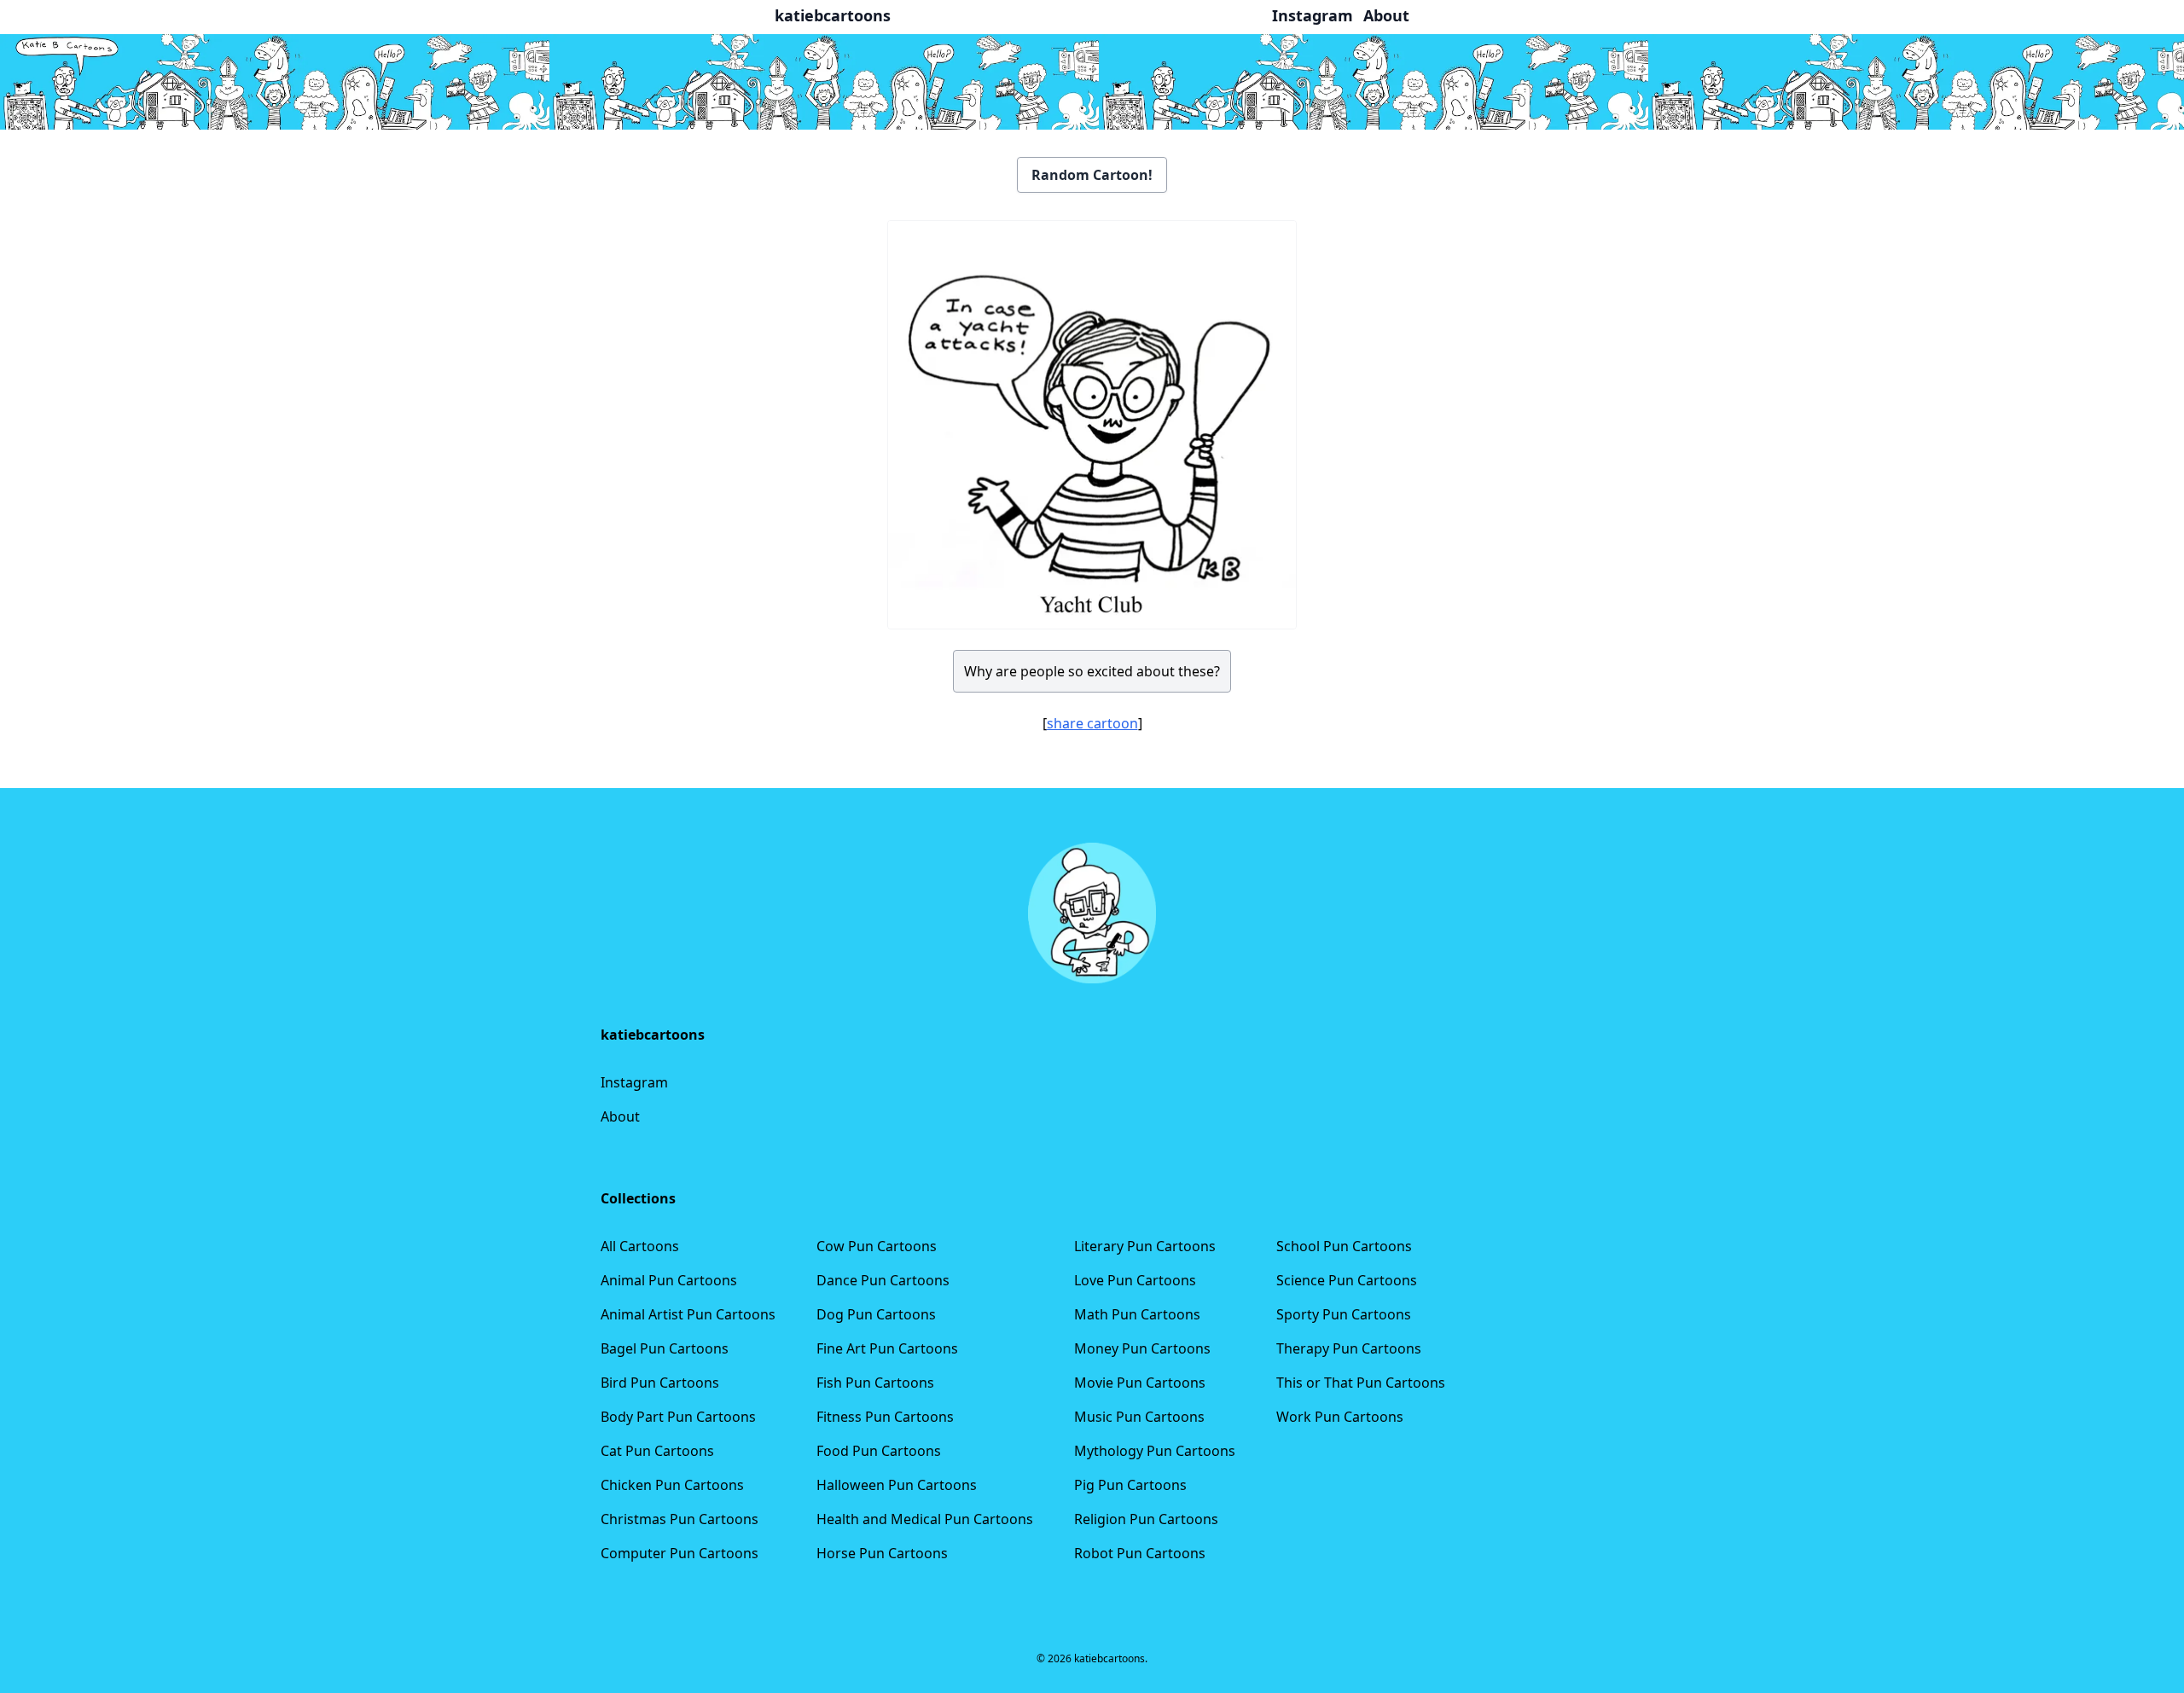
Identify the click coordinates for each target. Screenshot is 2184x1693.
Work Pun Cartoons (1340, 1417)
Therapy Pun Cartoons (1349, 1348)
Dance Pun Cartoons (883, 1280)
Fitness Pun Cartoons (885, 1417)
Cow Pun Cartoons (877, 1246)
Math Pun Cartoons (1137, 1314)
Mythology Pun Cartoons (1155, 1451)
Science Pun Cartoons (1347, 1280)
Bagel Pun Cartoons (665, 1348)
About (620, 1116)
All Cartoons (640, 1246)
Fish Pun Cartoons (875, 1383)
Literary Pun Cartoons (1145, 1246)
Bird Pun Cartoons (660, 1383)
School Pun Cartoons (1344, 1246)
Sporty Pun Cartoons (1344, 1314)
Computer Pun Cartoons (680, 1553)
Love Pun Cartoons (1135, 1280)
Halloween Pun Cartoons (897, 1485)
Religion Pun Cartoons (1146, 1519)
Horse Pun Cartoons (882, 1553)
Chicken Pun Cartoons (672, 1485)
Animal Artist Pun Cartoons (688, 1314)
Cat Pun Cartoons (657, 1451)
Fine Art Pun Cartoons (887, 1348)
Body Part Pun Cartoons (678, 1417)
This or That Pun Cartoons (1361, 1383)
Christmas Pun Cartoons (680, 1519)
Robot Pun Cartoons (1140, 1553)
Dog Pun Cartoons (876, 1314)
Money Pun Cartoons (1142, 1348)
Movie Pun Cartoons (1140, 1383)
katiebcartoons (833, 15)
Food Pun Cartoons (879, 1451)
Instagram (634, 1082)
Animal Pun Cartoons (669, 1280)
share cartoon (1092, 723)
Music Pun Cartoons (1139, 1417)
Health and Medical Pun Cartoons (925, 1519)
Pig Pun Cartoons (1130, 1485)
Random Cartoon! (1092, 175)
